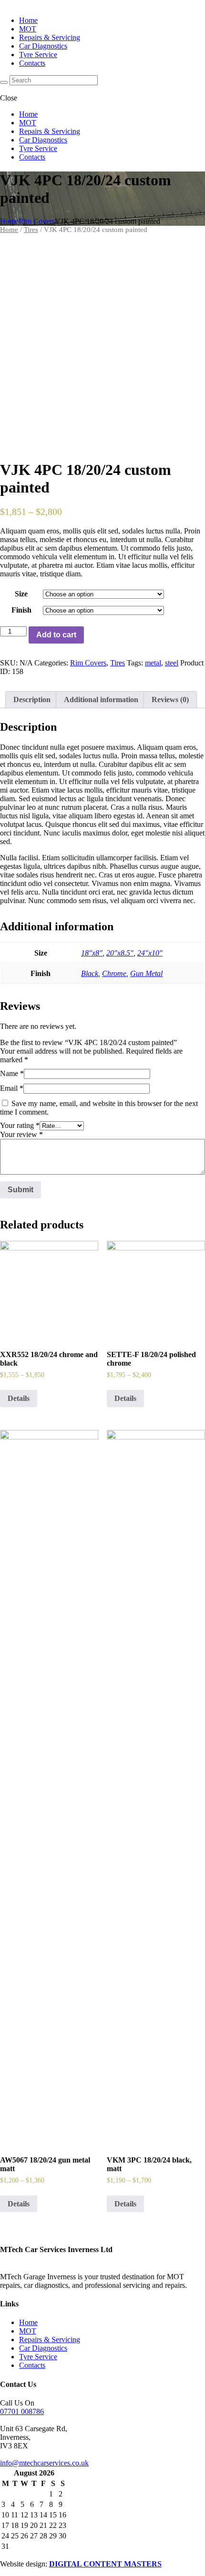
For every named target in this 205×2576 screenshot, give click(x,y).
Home (9, 221)
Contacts (32, 2365)
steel (172, 663)
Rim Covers (37, 221)
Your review (21, 1134)
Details (19, 1398)
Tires (31, 230)
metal (153, 663)
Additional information (101, 699)
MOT (28, 2331)
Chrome (114, 973)
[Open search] (4, 82)
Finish (21, 610)
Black (90, 973)
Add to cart (56, 635)
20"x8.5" (120, 953)
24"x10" (150, 953)
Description (32, 699)
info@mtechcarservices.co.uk (44, 2463)
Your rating (20, 1125)
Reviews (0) (170, 699)
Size (21, 594)
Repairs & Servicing (50, 2340)
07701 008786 (22, 2411)
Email (12, 1088)
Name (12, 1073)
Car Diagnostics (43, 2348)
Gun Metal (146, 973)
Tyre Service (38, 2357)
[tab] (32, 700)
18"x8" (92, 953)
